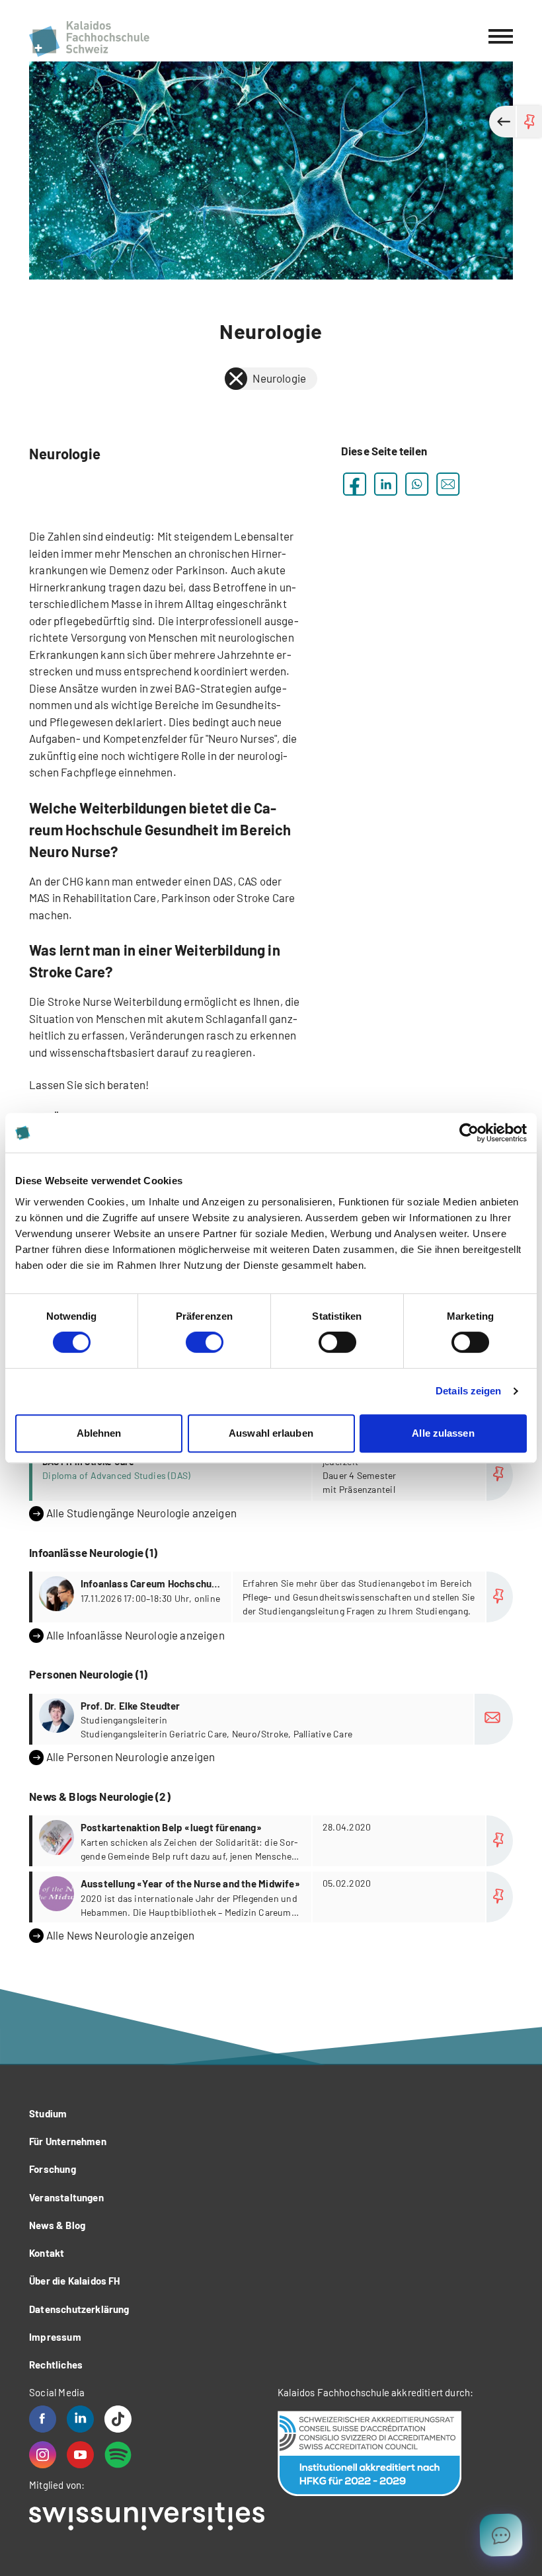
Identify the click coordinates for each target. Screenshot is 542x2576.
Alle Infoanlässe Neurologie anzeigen (135, 1635)
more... (273, 1475)
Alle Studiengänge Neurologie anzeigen (141, 1513)
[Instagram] (43, 2455)
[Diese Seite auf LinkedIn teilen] (386, 484)
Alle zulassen (443, 1433)
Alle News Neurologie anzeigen (121, 1935)
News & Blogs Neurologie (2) (100, 1796)
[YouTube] (80, 2455)
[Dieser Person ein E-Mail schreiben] (494, 1719)
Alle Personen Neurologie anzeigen (131, 1757)
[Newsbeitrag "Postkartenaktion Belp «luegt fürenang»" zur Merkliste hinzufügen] (500, 1841)
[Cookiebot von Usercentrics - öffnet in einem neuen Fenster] (469, 1133)
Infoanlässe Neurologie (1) (93, 1552)
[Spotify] (118, 2455)
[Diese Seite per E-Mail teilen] (448, 484)
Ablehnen (99, 1433)
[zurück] (236, 379)
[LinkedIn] (80, 2419)
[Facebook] (43, 2419)
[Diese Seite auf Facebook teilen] (355, 484)
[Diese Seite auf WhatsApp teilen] (417, 484)
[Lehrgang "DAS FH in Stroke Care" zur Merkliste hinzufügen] (500, 1475)
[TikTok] (118, 2419)
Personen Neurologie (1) (88, 1674)
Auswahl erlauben (271, 1433)
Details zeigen (468, 1391)
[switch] (205, 1342)
